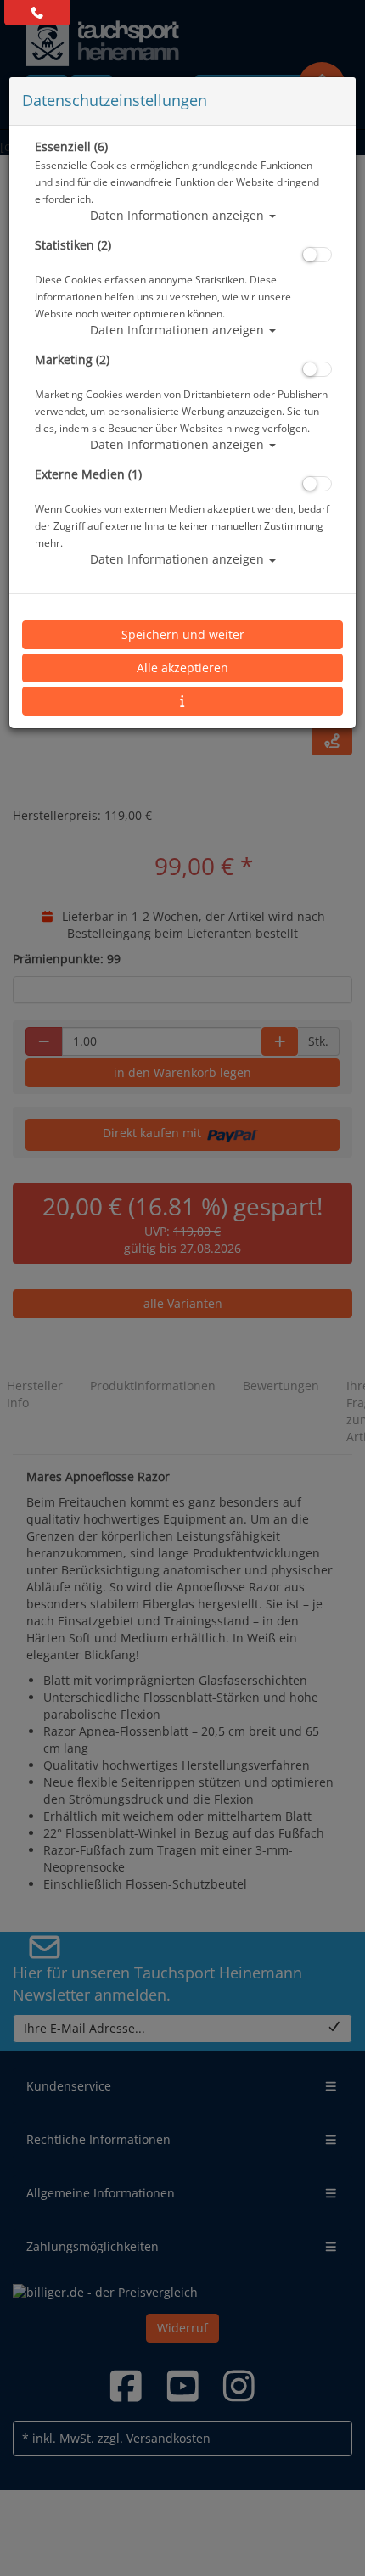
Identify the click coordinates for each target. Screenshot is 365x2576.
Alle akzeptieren (182, 668)
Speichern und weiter (183, 634)
